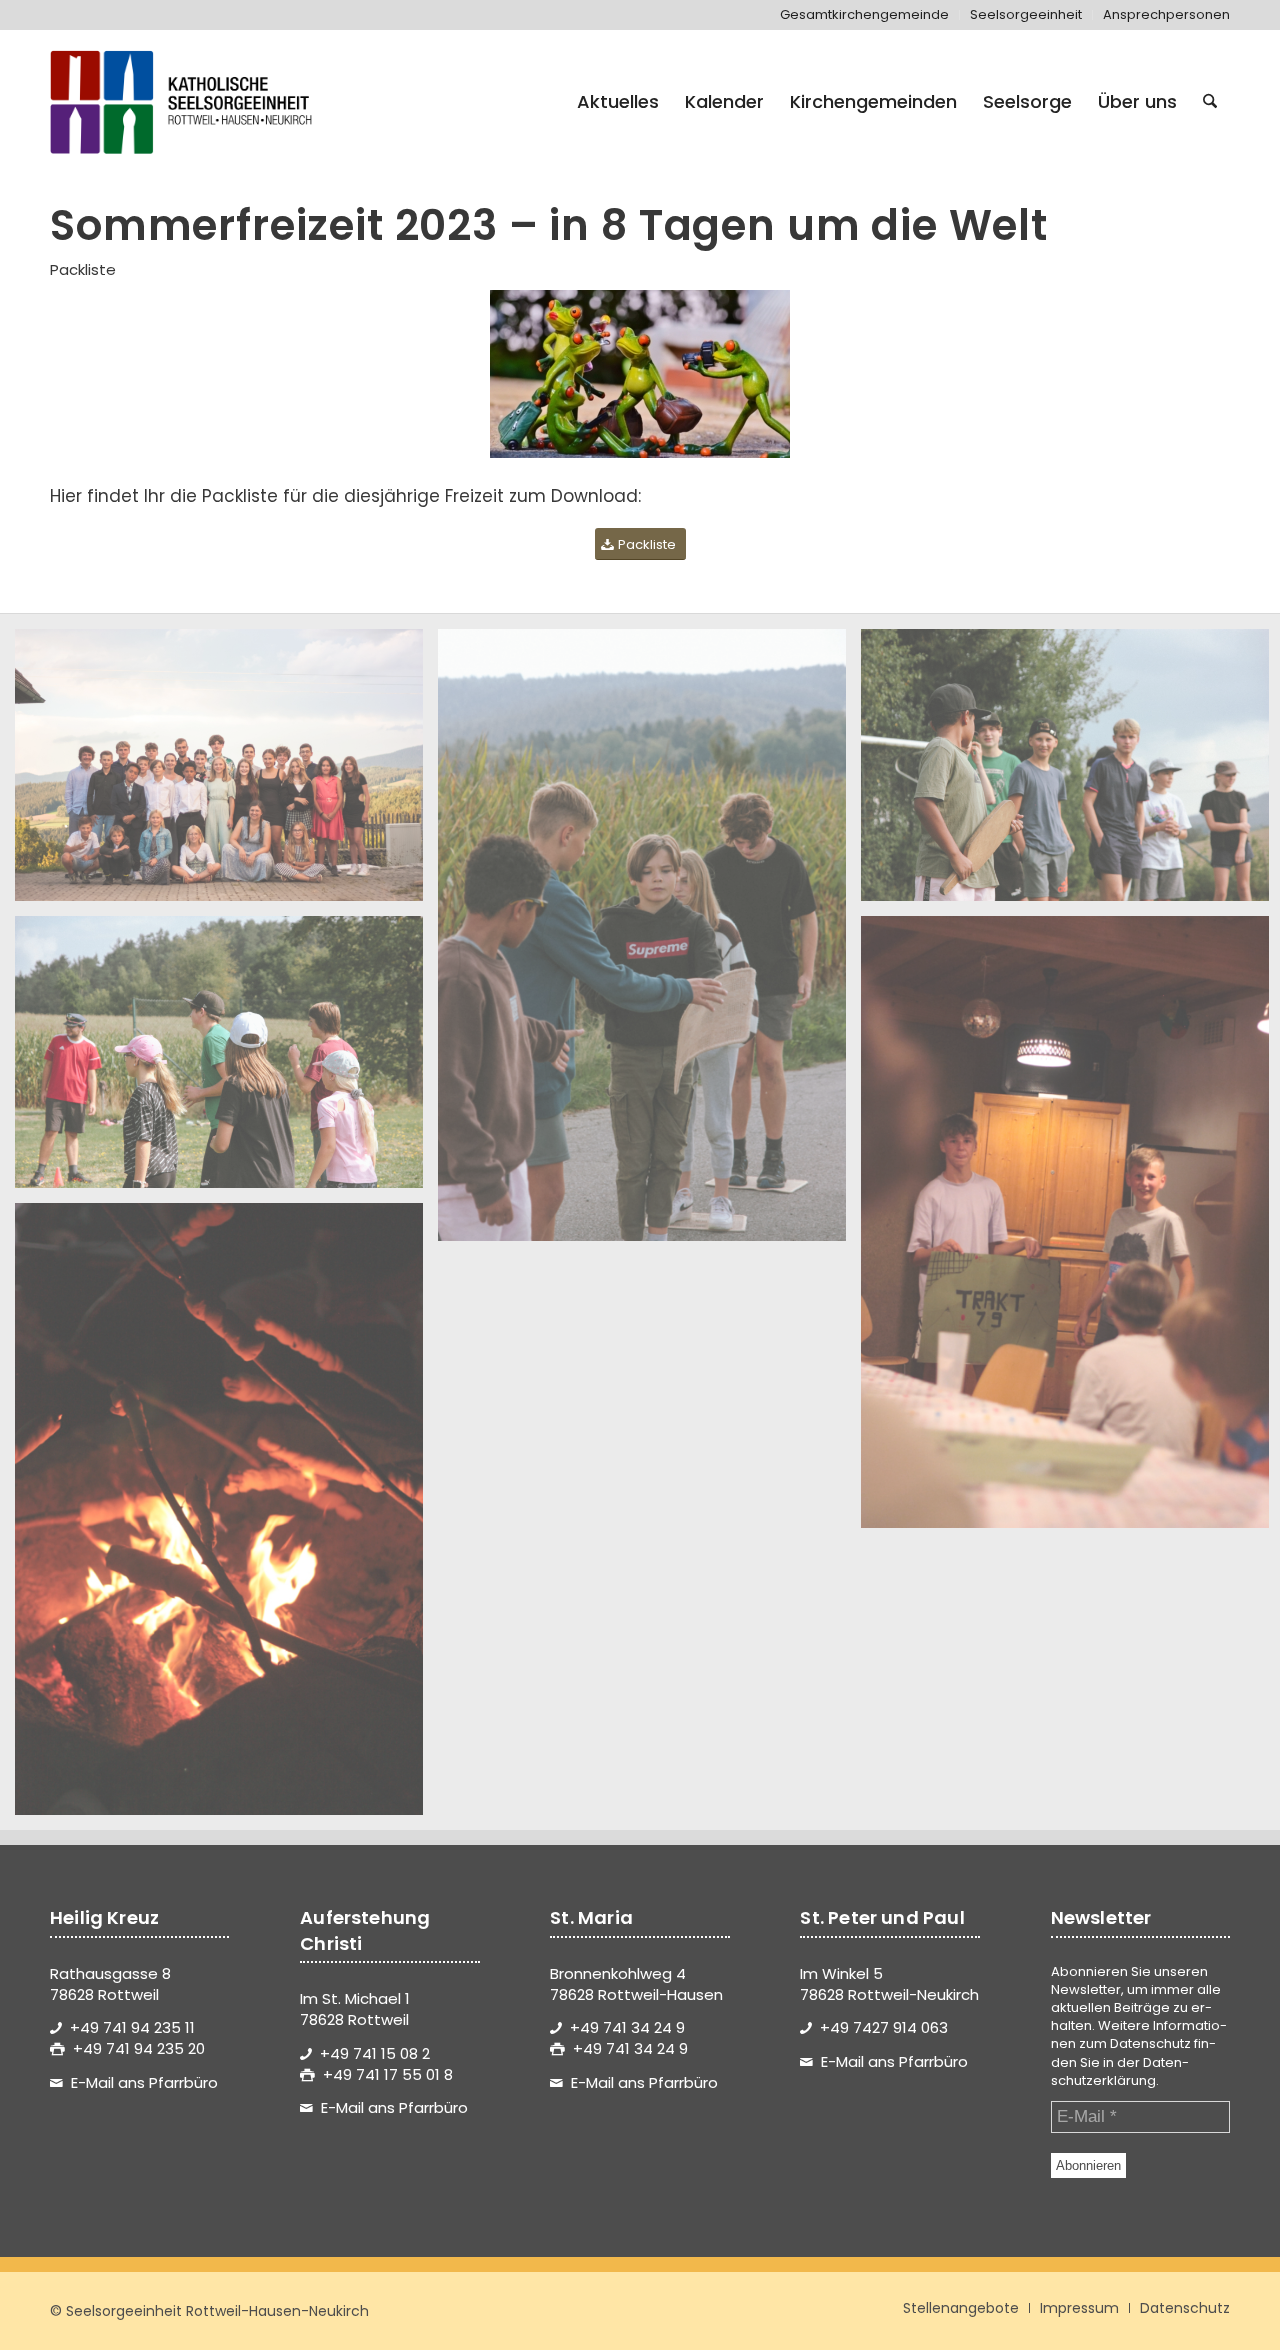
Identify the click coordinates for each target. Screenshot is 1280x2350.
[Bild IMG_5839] (226, 772)
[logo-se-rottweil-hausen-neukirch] (184, 102)
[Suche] (1210, 102)
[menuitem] (865, 15)
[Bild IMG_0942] (226, 1059)
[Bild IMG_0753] (226, 1516)
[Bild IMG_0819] (649, 942)
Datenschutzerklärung (1120, 2071)
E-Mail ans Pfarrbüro (144, 2082)
